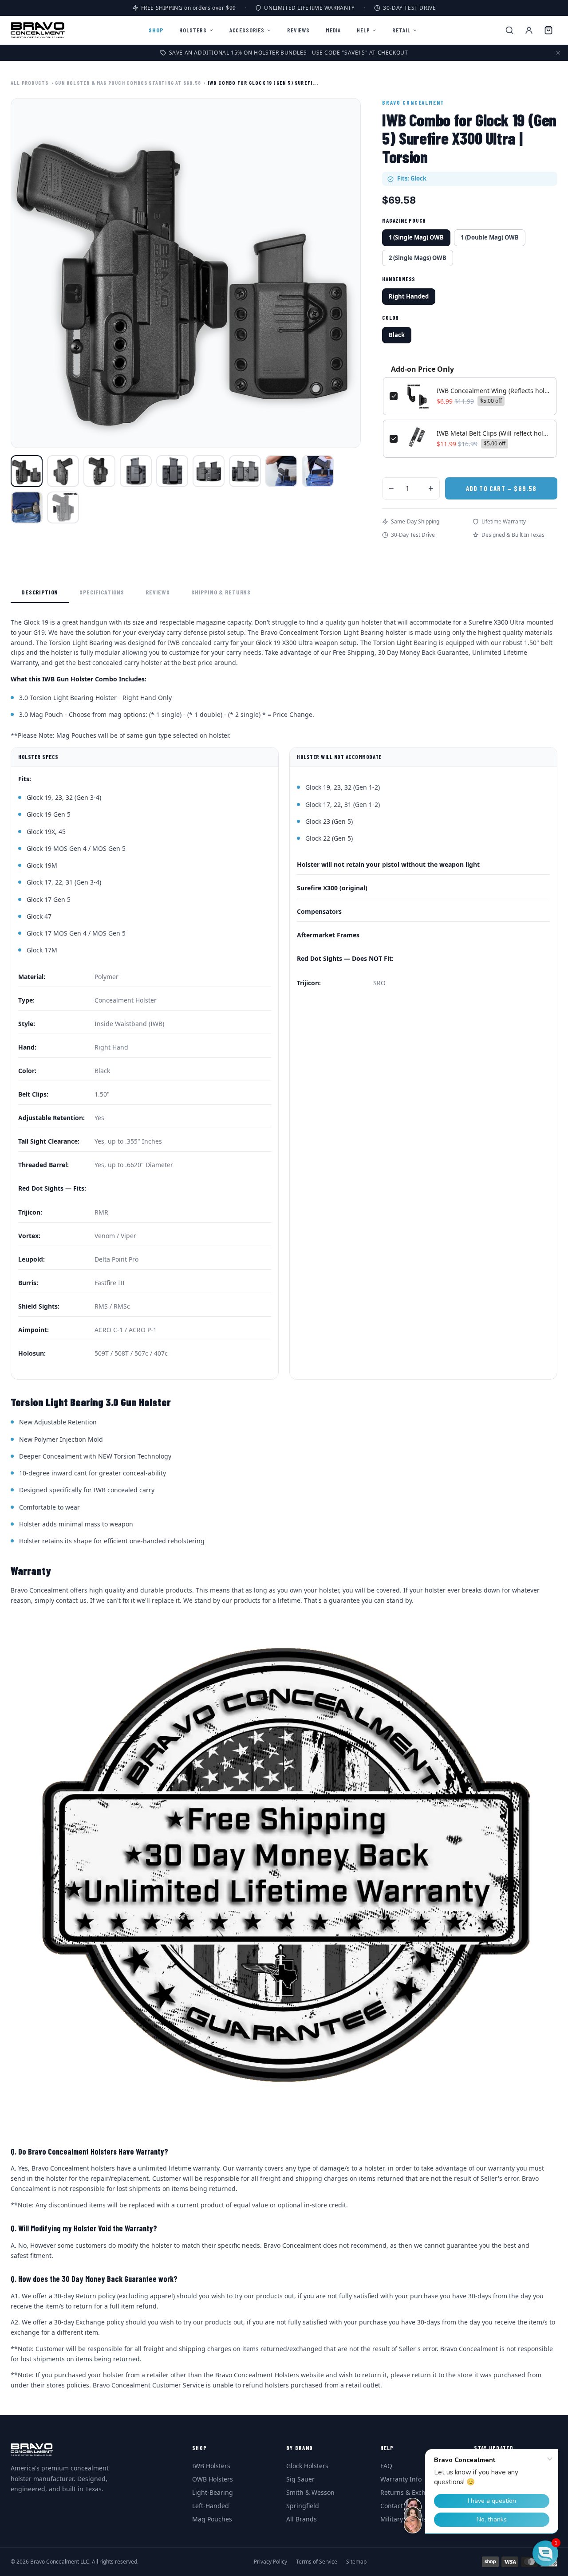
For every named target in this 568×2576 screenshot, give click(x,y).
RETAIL (401, 30)
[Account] (529, 30)
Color (390, 318)
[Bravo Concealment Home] (38, 30)
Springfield (303, 2506)
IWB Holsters (211, 2466)
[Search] (509, 30)
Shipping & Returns (221, 592)
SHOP (156, 30)
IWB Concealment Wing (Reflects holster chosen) (493, 391)
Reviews (158, 592)
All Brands (302, 2519)
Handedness (399, 279)
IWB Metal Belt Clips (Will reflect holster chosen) (493, 433)
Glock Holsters (307, 2466)
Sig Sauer (300, 2479)
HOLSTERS (193, 30)
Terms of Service (317, 2562)
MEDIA (333, 30)
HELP (363, 30)
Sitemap (356, 2562)
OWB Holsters (213, 2479)
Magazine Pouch (404, 220)
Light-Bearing (213, 2492)
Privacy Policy (270, 2562)
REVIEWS (298, 30)
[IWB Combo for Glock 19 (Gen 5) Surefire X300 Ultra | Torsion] (27, 471)
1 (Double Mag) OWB (490, 237)
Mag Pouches (212, 2519)
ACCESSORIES (247, 30)
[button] (545, 2553)
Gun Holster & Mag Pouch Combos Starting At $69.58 (128, 83)
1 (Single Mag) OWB (416, 237)
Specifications (102, 592)
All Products (30, 83)
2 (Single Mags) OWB (418, 258)
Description (40, 592)
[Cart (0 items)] (548, 30)
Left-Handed (211, 2506)
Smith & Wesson (310, 2492)
